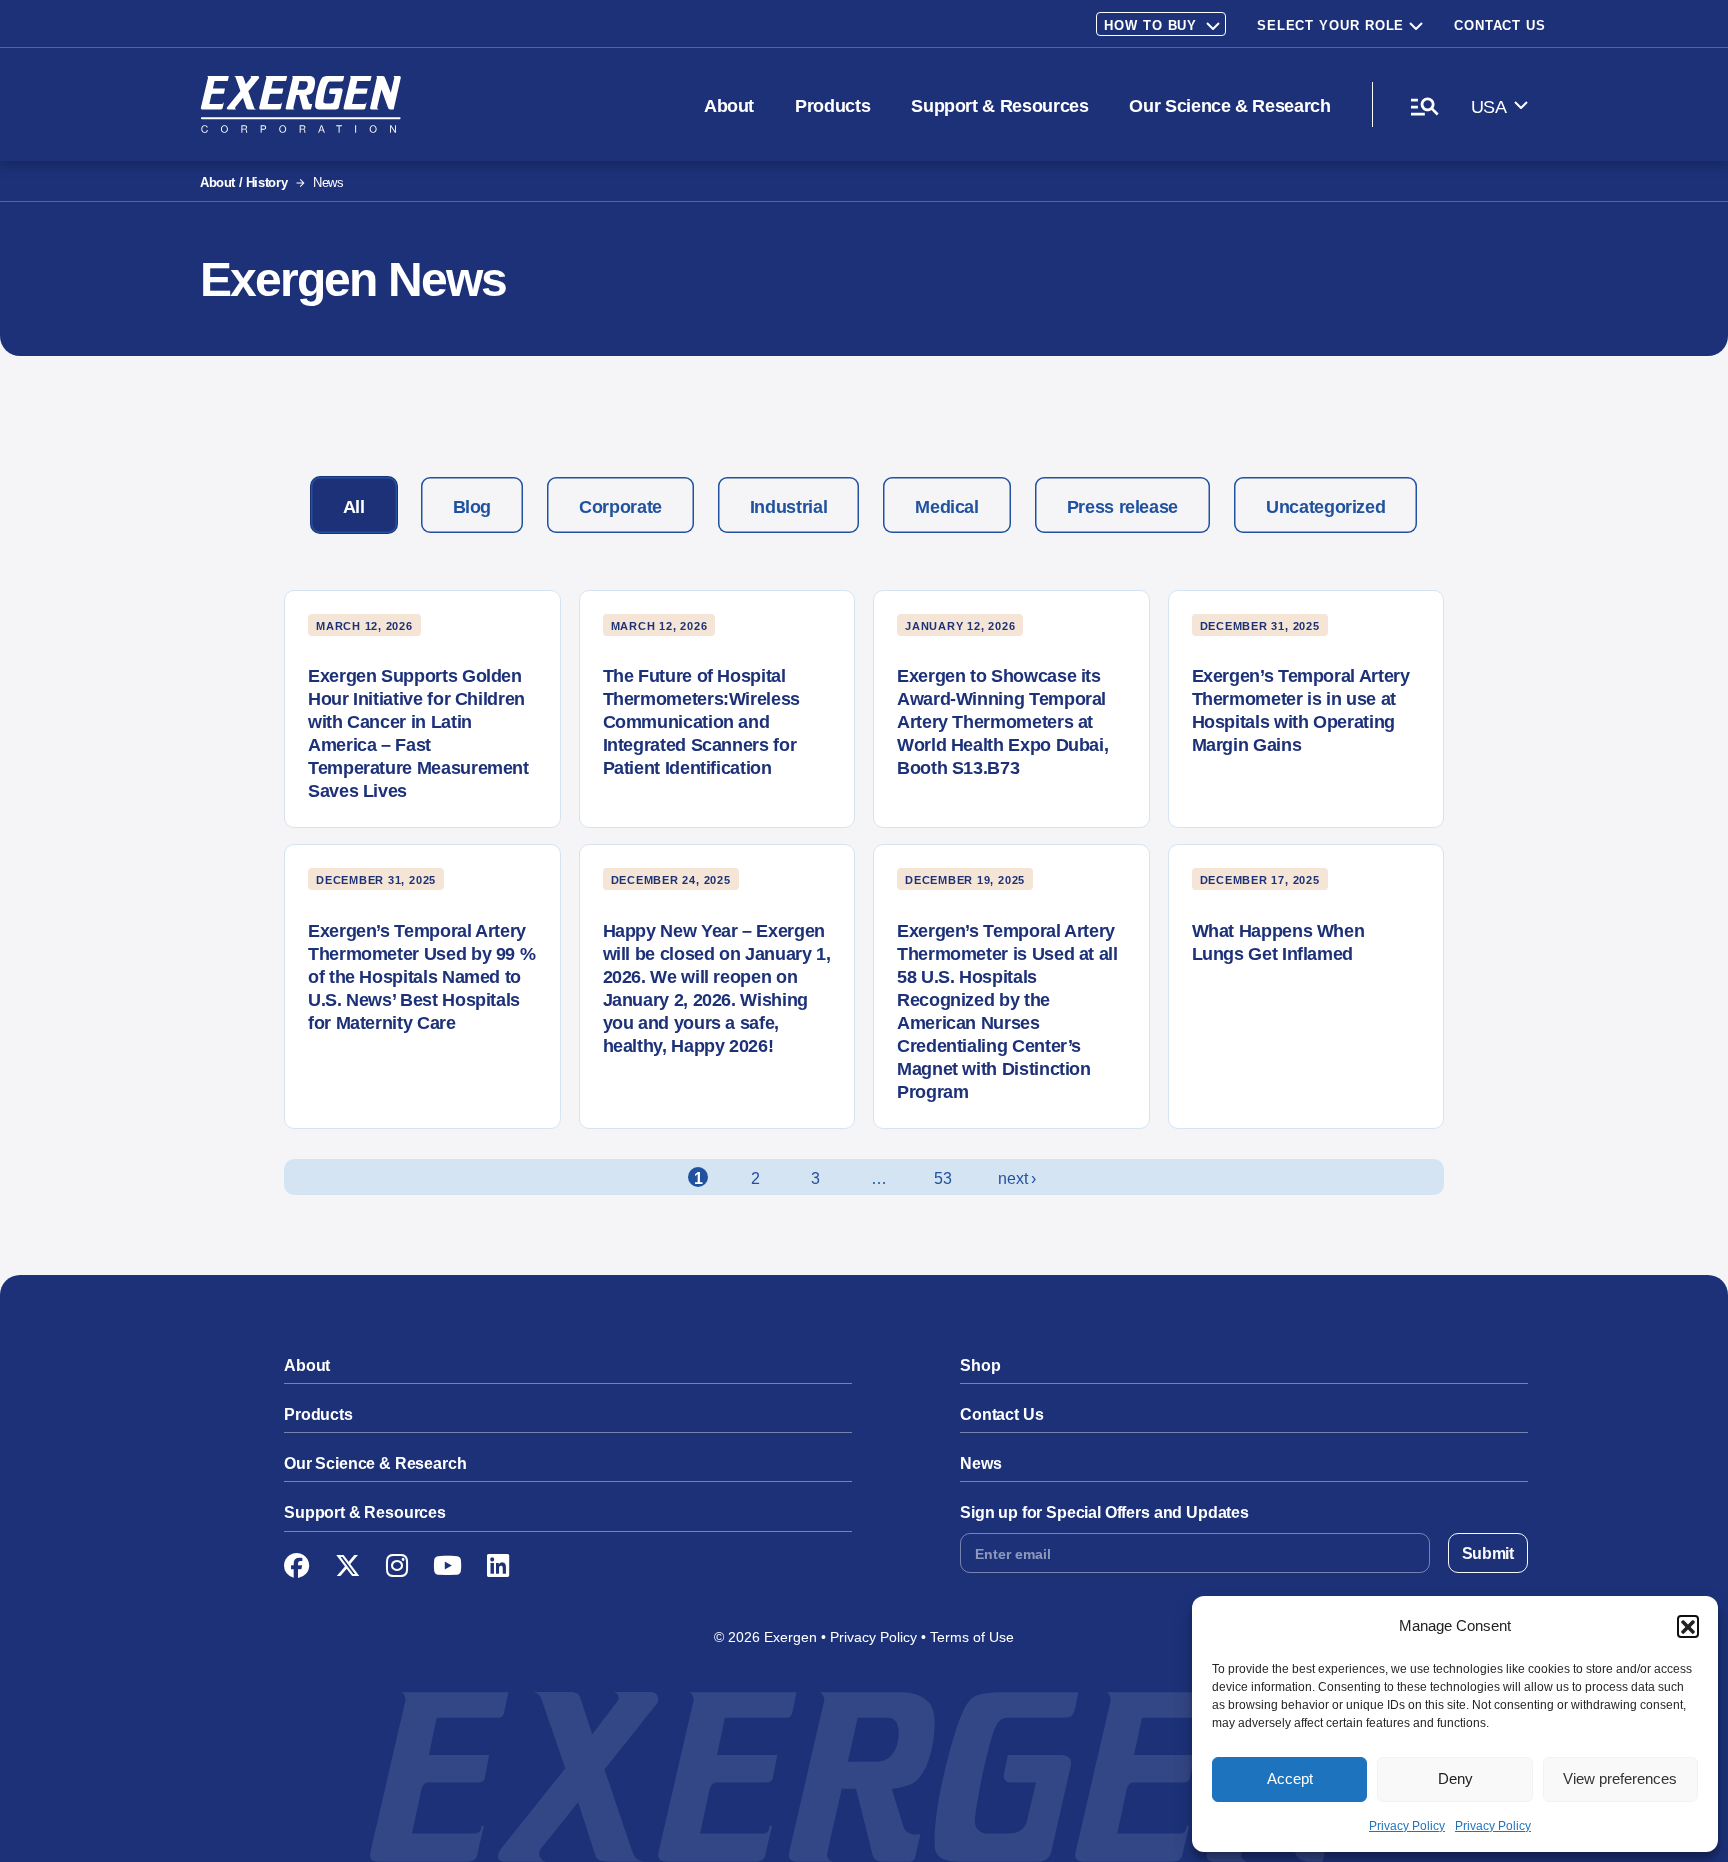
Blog (472, 507)
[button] (1688, 1626)
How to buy (1150, 25)
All (354, 507)
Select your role (1331, 25)
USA (1489, 107)
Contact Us (1500, 25)
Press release (1122, 507)
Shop (980, 1365)
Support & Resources (999, 106)
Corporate (620, 507)
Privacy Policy (1407, 1826)
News (980, 1463)
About (729, 106)
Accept (1290, 1778)
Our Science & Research (1229, 106)
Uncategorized (1325, 507)
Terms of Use (972, 1637)
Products (832, 106)
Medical (946, 507)
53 (942, 1178)
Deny (1455, 1778)
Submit (1488, 1553)
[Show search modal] (1424, 105)
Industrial (788, 507)
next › (1016, 1178)
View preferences (1620, 1778)
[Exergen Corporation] (300, 104)
